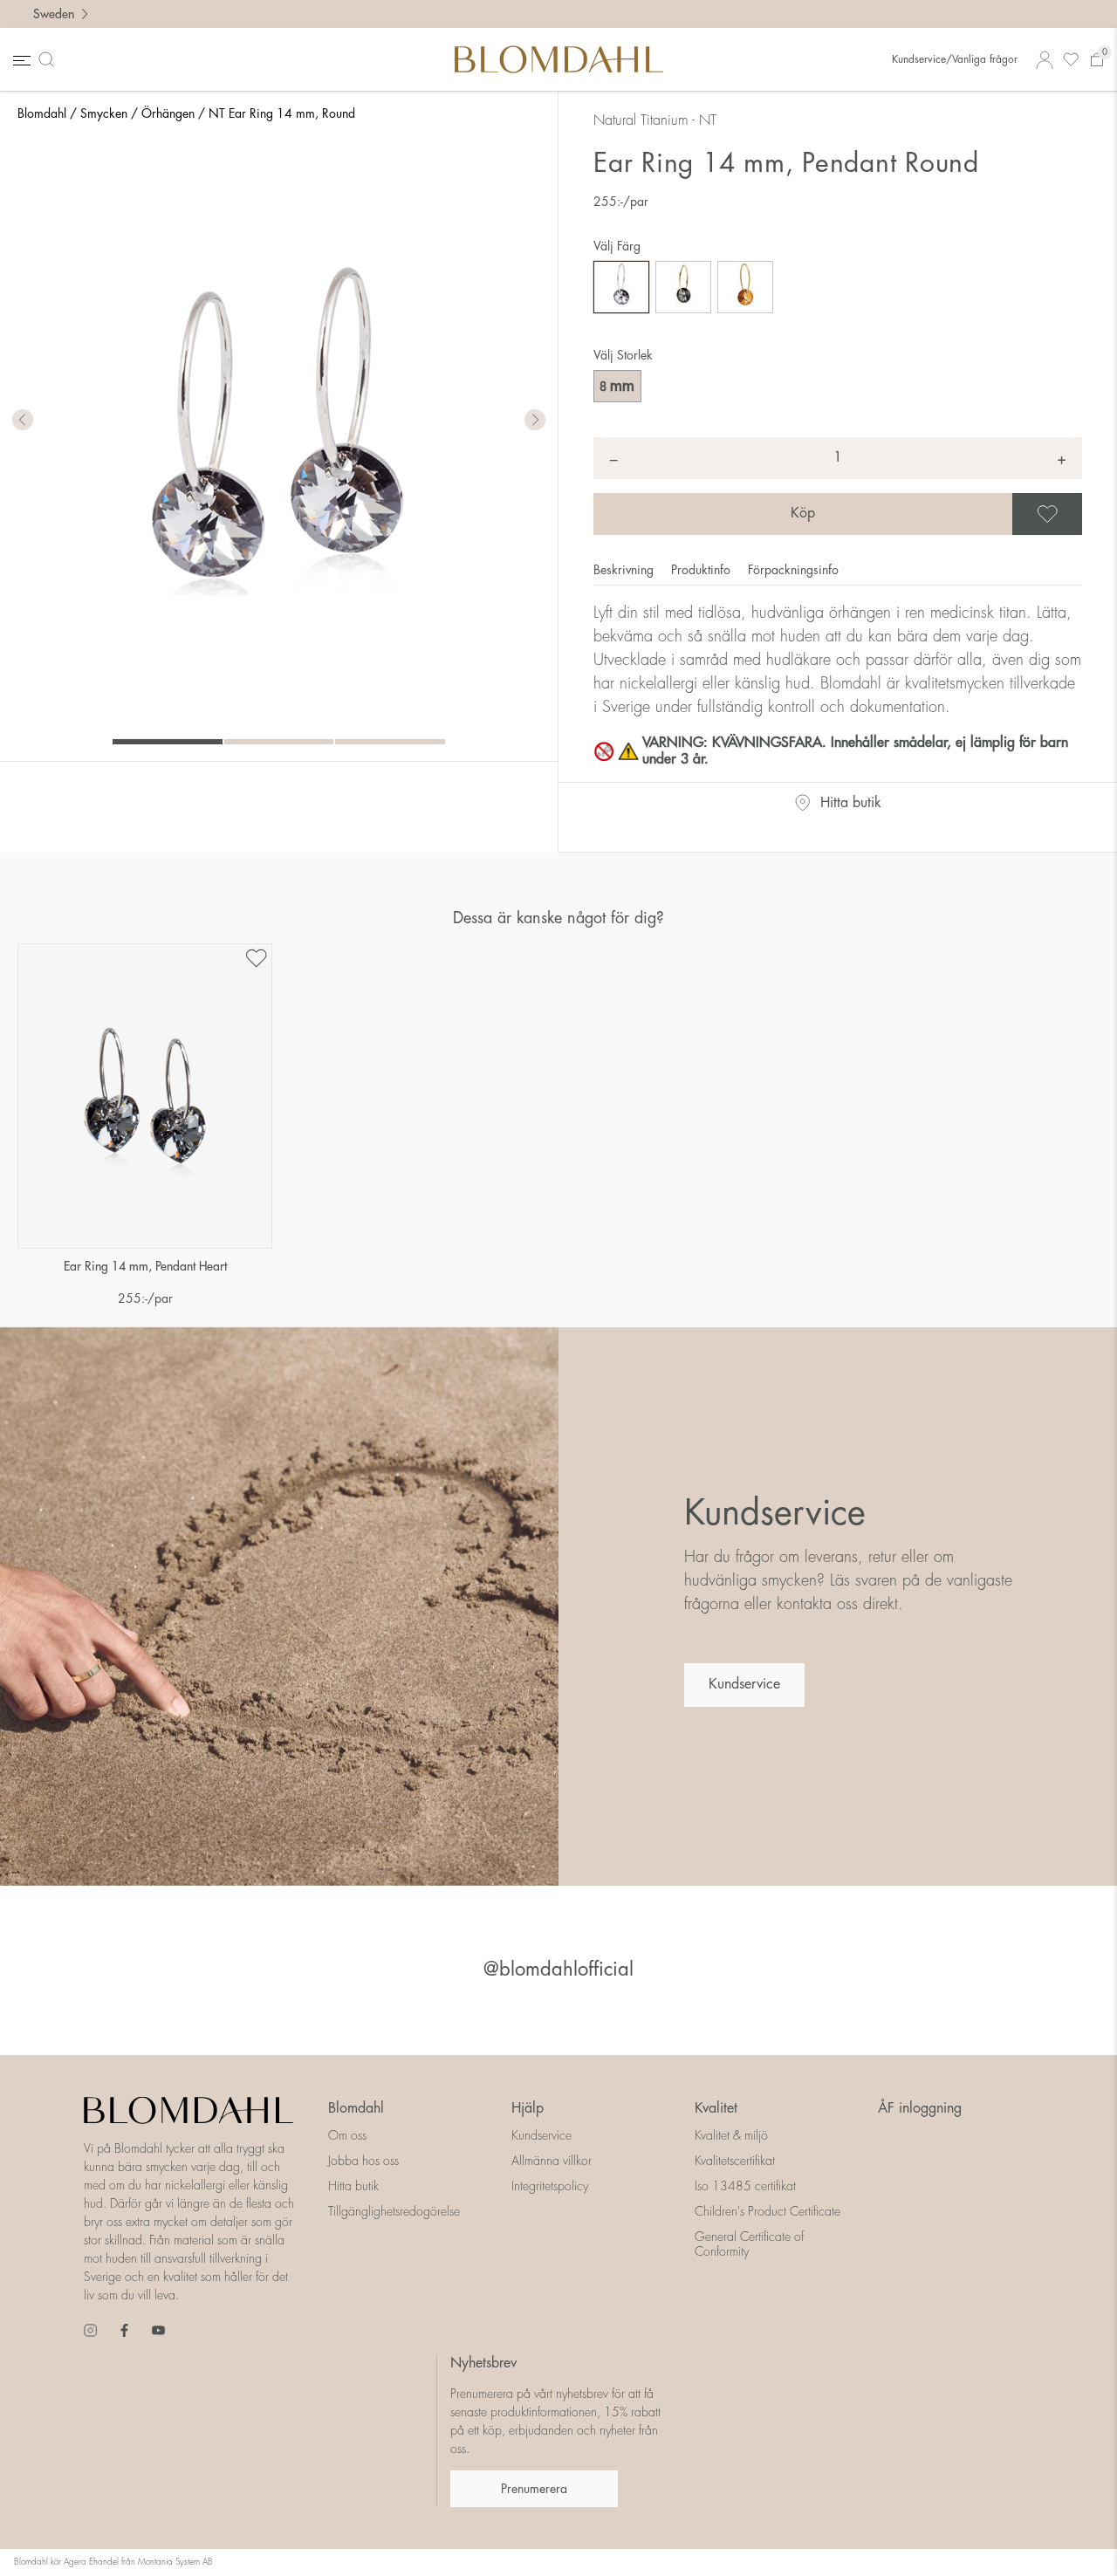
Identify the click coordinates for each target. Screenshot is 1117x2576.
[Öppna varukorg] (1097, 60)
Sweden (54, 14)
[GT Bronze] (745, 287)
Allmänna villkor (552, 2161)
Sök (50, 59)
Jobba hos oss (363, 2161)
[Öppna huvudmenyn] (20, 60)
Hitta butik (851, 803)
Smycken (104, 113)
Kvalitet (716, 2108)
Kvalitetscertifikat (735, 2161)
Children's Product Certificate (768, 2211)
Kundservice (744, 1684)
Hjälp (528, 2108)
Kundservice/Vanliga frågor (955, 59)
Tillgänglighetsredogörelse (394, 2211)
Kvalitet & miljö (731, 2135)
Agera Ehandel (91, 2562)
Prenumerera (534, 2489)
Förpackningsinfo (793, 570)
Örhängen (168, 113)
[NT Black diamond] (621, 287)
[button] (535, 421)
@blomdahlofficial (558, 1970)
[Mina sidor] (1045, 60)
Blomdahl (42, 113)
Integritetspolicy (550, 2186)
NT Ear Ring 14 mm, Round (282, 113)
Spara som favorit (1079, 514)
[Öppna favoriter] (1071, 60)
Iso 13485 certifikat (745, 2186)
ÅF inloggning (920, 2108)
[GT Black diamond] (683, 287)
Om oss (347, 2135)
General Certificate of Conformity (749, 2244)
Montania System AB (175, 2562)
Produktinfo (702, 570)
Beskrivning (625, 570)
